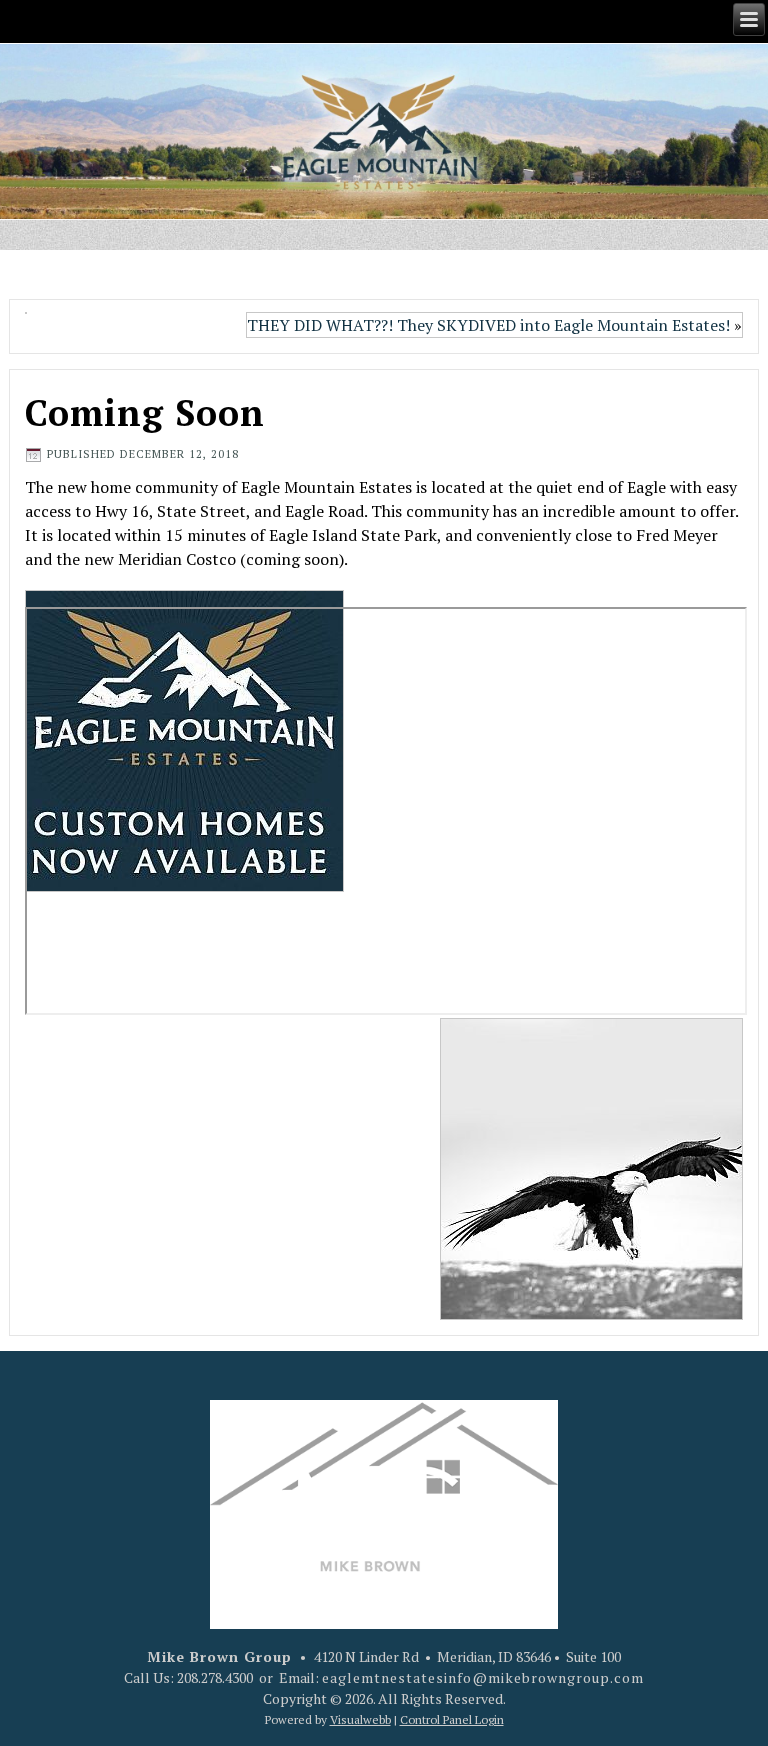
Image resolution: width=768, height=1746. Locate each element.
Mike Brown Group (219, 1656)
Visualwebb (360, 1719)
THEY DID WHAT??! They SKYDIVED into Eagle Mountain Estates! (488, 325)
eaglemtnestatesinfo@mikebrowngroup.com (483, 1677)
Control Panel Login (452, 1719)
